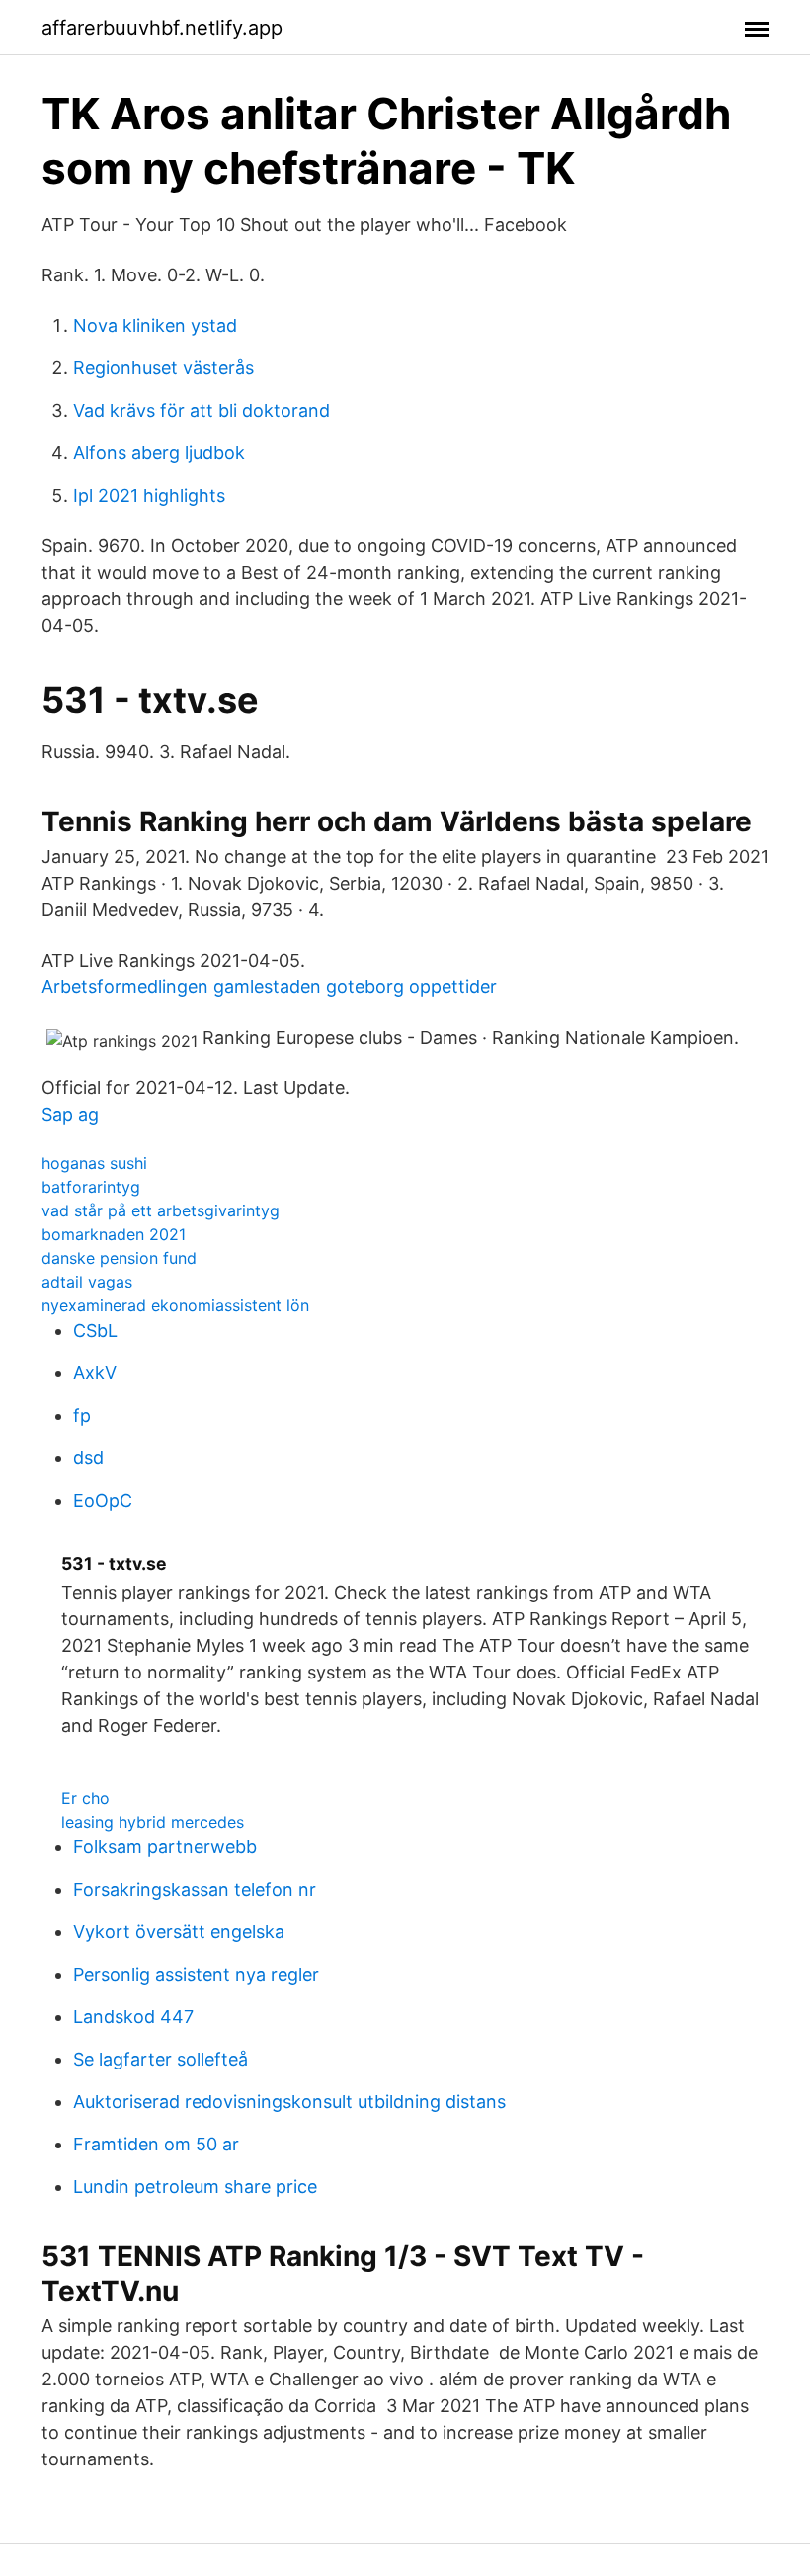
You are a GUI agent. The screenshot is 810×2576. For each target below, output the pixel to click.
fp (82, 1415)
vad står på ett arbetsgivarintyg (161, 1210)
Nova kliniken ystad (155, 325)
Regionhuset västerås (163, 368)
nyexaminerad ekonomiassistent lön (175, 1305)
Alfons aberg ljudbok (159, 453)
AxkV (95, 1373)
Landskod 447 (133, 2017)
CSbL (95, 1330)
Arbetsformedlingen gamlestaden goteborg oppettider (269, 987)
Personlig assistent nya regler (196, 1974)
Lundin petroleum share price (195, 2186)
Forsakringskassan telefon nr (195, 1889)
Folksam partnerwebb (165, 1847)
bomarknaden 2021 (114, 1234)
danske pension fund (119, 1258)
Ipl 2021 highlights (149, 495)
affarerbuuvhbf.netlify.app (162, 28)
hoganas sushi (94, 1163)
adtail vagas (87, 1282)
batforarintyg (91, 1187)
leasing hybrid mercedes (153, 1822)
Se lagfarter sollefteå (161, 2059)
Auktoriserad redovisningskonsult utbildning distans (289, 2102)
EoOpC (103, 1500)
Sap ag (70, 1114)
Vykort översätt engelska (179, 1932)
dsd (88, 1458)
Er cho (85, 1798)
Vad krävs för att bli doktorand (202, 410)
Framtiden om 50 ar (156, 2144)
